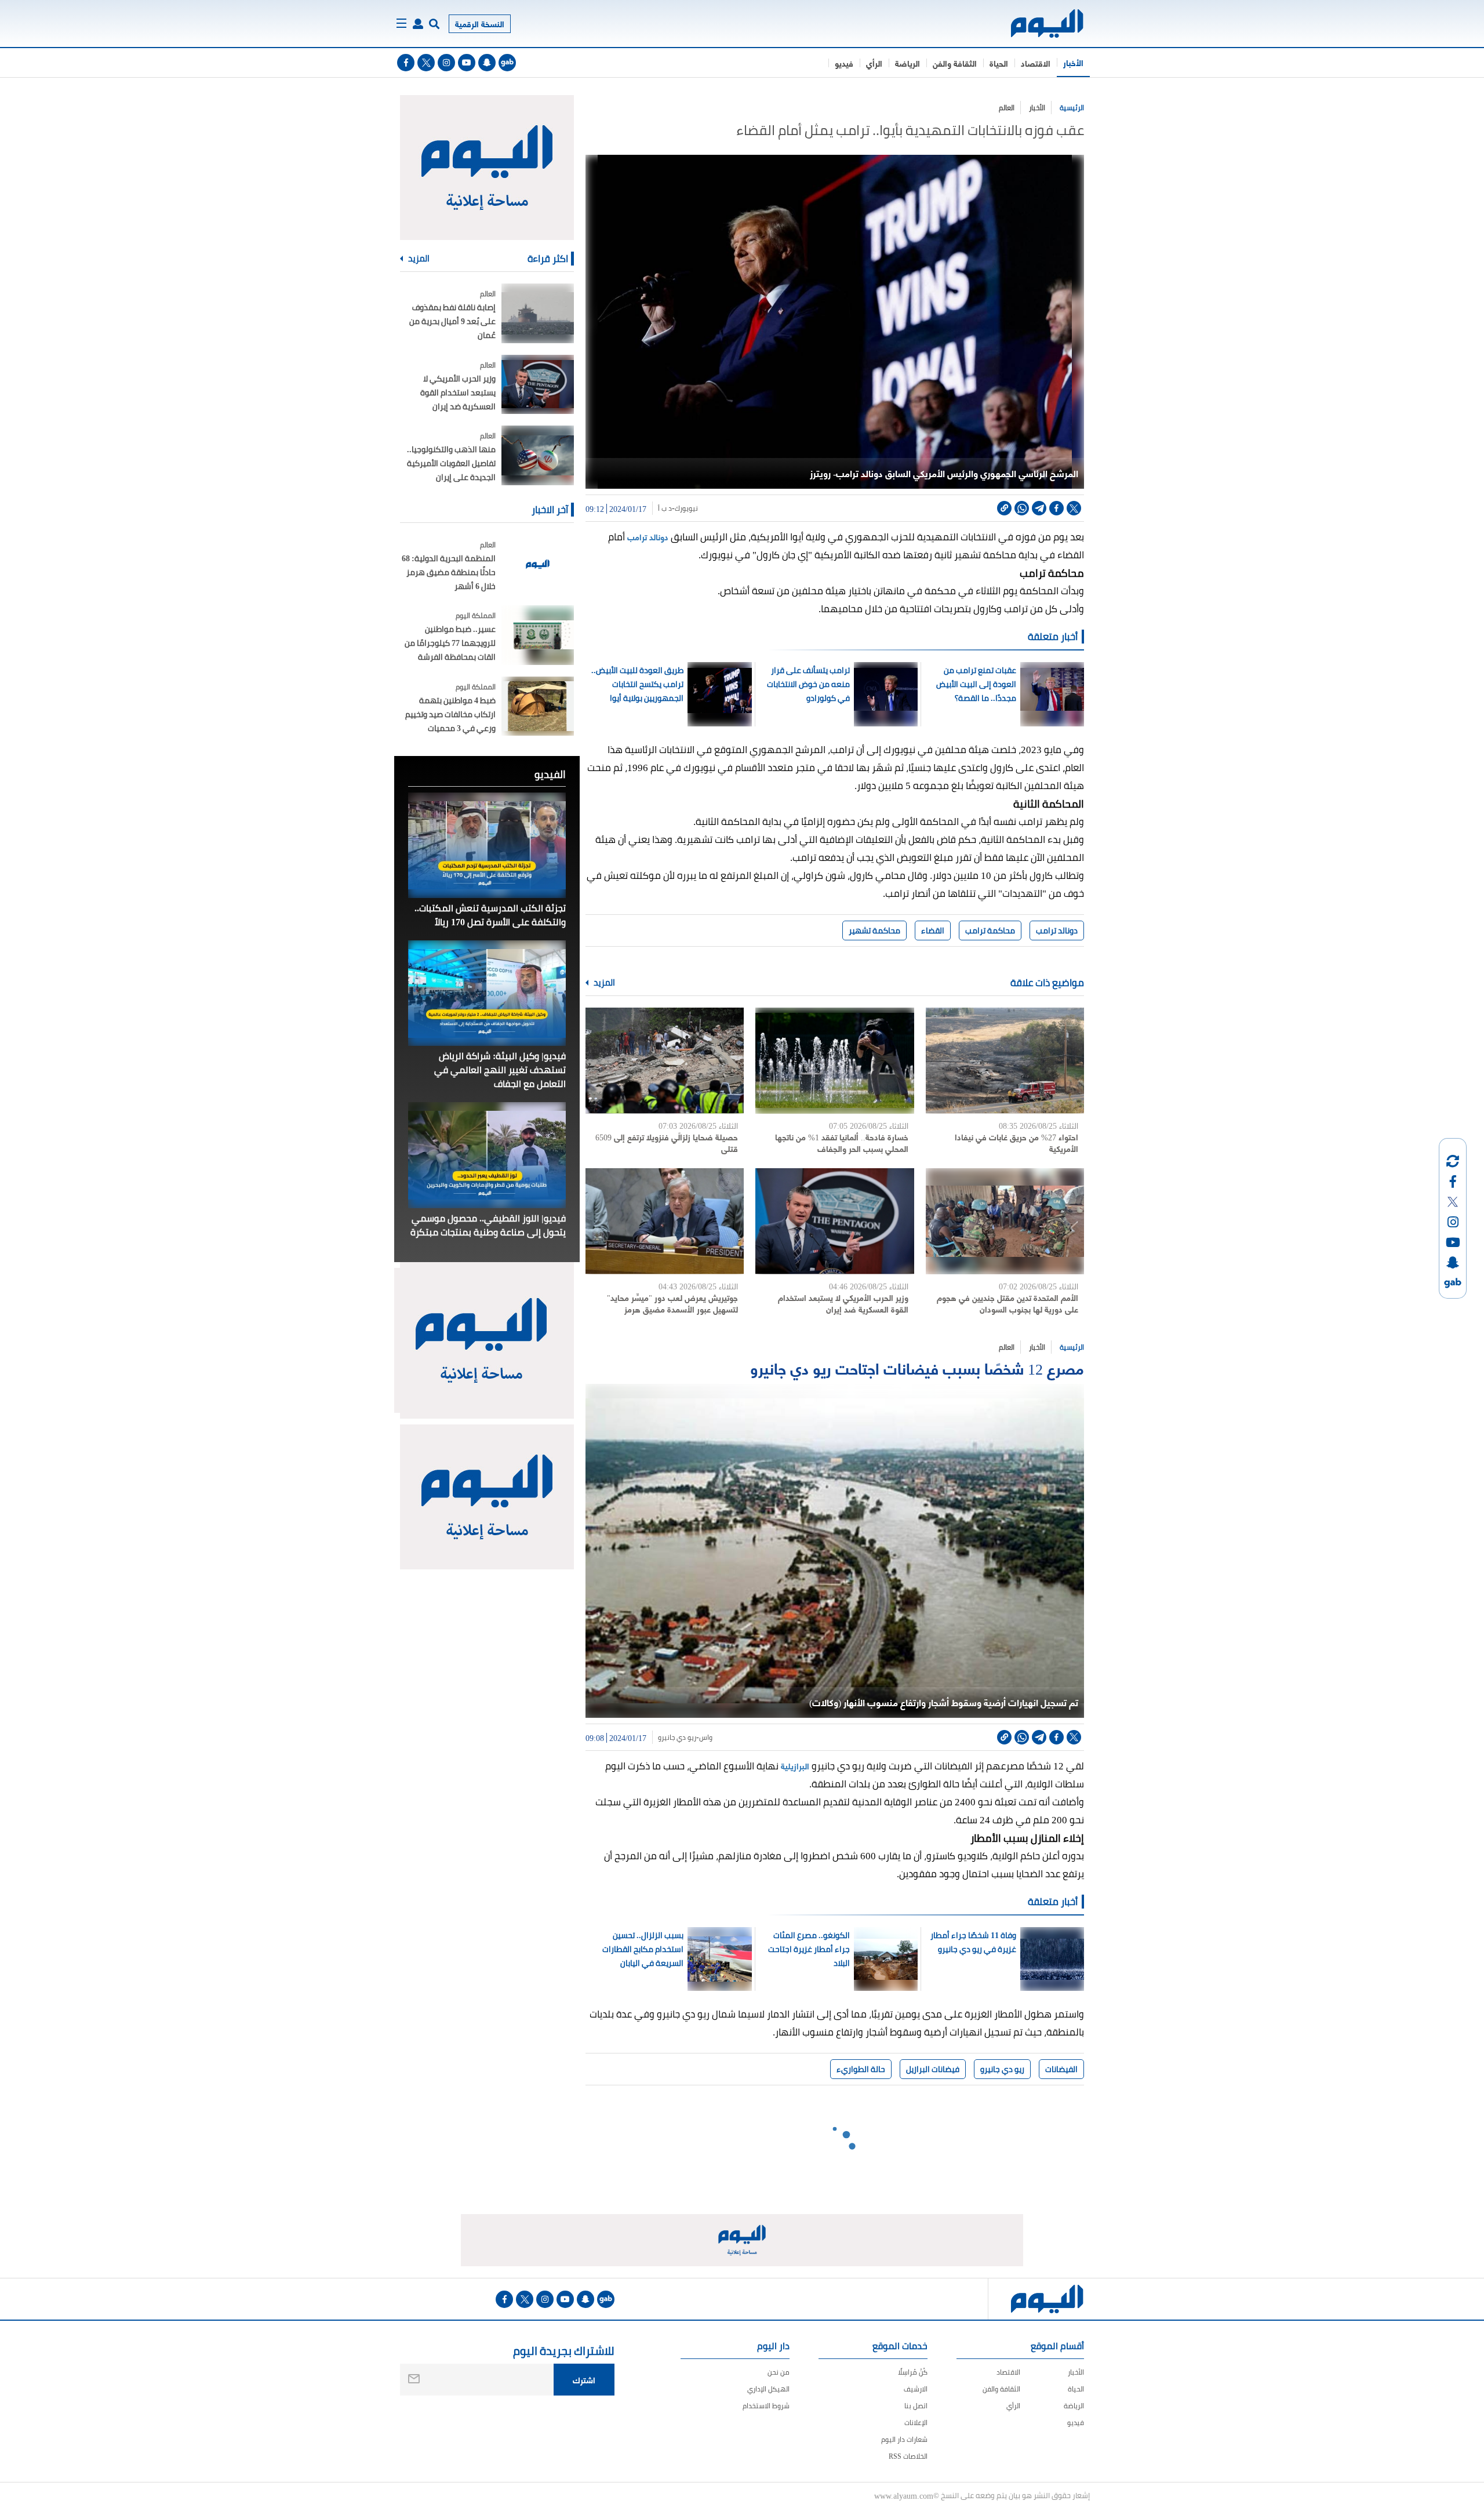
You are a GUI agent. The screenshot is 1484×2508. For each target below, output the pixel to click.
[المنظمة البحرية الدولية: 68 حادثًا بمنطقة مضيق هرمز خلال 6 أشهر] (538, 564)
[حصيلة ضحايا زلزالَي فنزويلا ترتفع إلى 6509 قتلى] (665, 1061)
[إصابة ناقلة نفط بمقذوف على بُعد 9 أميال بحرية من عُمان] (538, 313)
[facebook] (406, 63)
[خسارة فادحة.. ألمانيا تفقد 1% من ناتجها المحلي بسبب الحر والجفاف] (834, 1061)
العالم (1007, 108)
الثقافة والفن (955, 63)
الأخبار (1073, 62)
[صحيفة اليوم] (1037, 23)
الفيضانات (1061, 2069)
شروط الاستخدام (766, 2406)
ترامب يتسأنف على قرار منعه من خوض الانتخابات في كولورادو (808, 684)
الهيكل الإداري (768, 2389)
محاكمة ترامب (990, 930)
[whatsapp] (1022, 508)
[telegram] (1039, 508)
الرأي (874, 63)
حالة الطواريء (861, 2069)
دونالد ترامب (648, 537)
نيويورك (686, 508)
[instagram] (446, 63)
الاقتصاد (1036, 63)
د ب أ (665, 508)
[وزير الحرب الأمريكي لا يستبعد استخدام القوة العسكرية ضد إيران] (834, 1221)
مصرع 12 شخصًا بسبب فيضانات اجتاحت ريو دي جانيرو (917, 1367)
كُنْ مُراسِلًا (913, 2372)
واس (706, 1738)
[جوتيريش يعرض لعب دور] (665, 1221)
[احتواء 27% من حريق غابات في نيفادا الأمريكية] (1005, 1061)
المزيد (603, 983)
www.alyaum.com (904, 2495)
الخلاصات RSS (908, 2456)
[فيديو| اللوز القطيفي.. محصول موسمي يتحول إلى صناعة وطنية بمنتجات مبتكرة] (487, 1155)
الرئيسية (1072, 108)
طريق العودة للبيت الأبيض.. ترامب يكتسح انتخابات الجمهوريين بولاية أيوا (637, 684)
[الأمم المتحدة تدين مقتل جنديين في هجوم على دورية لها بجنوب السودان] (1005, 1221)
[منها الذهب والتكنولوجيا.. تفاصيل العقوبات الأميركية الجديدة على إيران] (538, 455)
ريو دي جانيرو (677, 1738)
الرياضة (908, 63)
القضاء (933, 930)
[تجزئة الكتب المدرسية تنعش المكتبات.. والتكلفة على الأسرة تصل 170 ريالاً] (487, 845)
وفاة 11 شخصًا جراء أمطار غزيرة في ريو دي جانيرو (973, 1942)
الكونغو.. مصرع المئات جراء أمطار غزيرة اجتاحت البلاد (809, 1949)
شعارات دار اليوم (904, 2439)
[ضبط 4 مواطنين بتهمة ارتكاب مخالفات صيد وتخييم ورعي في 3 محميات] (538, 706)
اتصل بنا (916, 2406)
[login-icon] (418, 24)
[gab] (507, 63)
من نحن (779, 2372)
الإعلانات (916, 2422)
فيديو (844, 63)
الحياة (999, 63)
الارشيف (916, 2389)
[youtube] (467, 63)
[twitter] (426, 63)
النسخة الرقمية (480, 23)
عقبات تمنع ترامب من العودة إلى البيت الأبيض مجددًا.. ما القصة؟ (976, 684)
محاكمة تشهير (874, 930)
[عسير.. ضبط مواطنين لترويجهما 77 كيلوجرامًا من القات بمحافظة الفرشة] (538, 635)
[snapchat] (487, 63)
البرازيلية (794, 1766)
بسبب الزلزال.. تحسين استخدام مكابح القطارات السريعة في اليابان (643, 1949)
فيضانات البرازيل (933, 2069)
